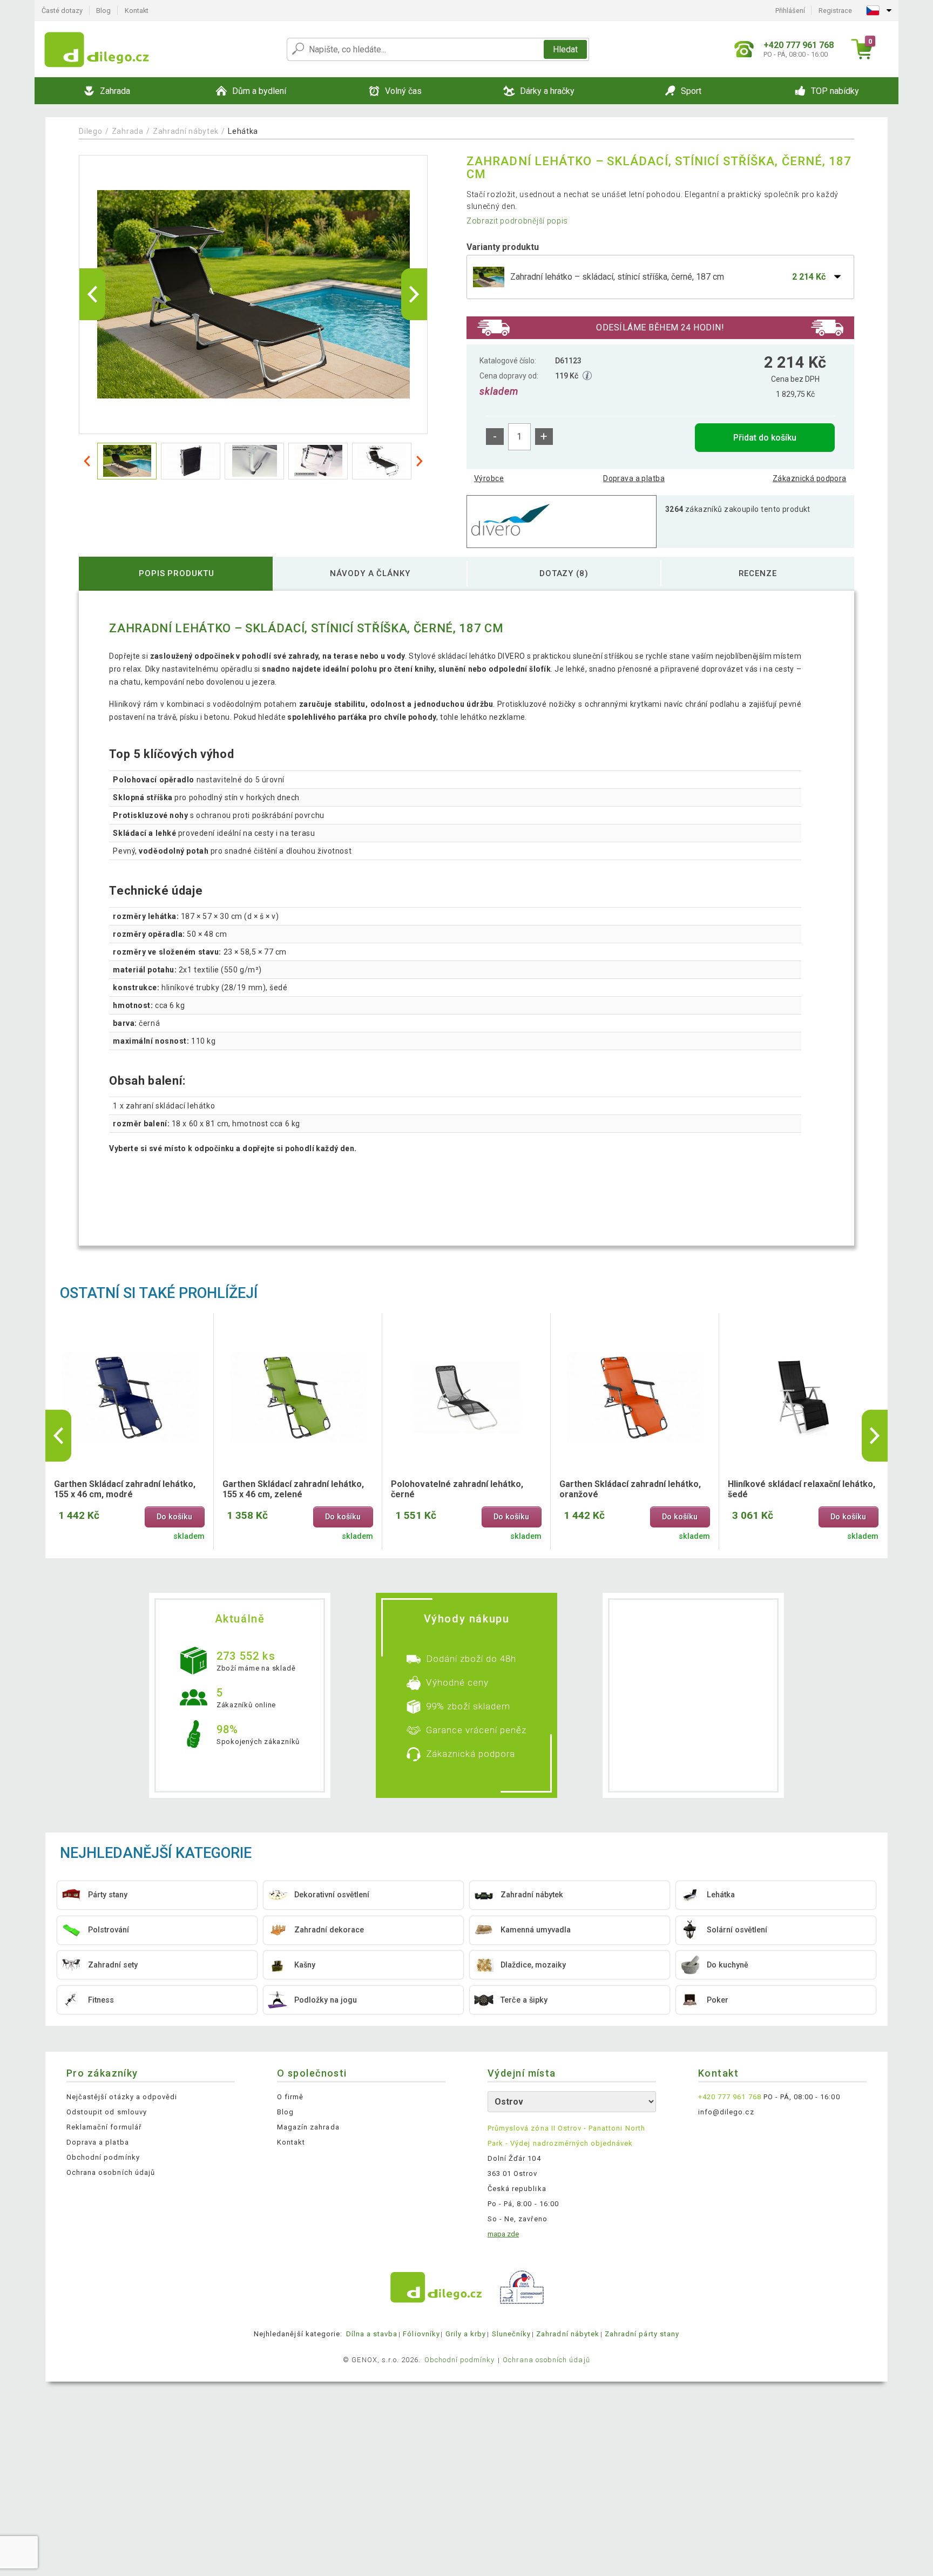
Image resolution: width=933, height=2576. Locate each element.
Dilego (90, 131)
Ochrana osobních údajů (111, 2172)
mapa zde (503, 2234)
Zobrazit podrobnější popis (517, 221)
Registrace (835, 11)
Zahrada (128, 131)
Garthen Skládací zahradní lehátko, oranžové (630, 1489)
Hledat (565, 49)
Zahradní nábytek (186, 131)
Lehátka (243, 131)
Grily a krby (466, 2334)
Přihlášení (790, 11)
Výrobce (489, 478)
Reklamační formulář (104, 2127)
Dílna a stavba (372, 2334)
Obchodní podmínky (103, 2157)
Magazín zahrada (308, 2127)
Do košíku (174, 1517)
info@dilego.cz (726, 2112)
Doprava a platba (634, 478)
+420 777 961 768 (730, 2097)
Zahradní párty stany (642, 2334)
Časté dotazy (62, 11)
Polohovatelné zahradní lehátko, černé (457, 1489)
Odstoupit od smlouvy (107, 2112)
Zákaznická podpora (810, 478)
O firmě (290, 2097)
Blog (103, 11)
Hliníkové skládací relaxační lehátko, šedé (802, 1489)
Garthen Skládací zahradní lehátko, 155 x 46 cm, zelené (293, 1489)
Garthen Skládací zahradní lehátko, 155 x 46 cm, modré (125, 1489)
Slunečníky (511, 2334)
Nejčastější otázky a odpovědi (122, 2097)
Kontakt (137, 11)
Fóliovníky (421, 2334)
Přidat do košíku (765, 438)
